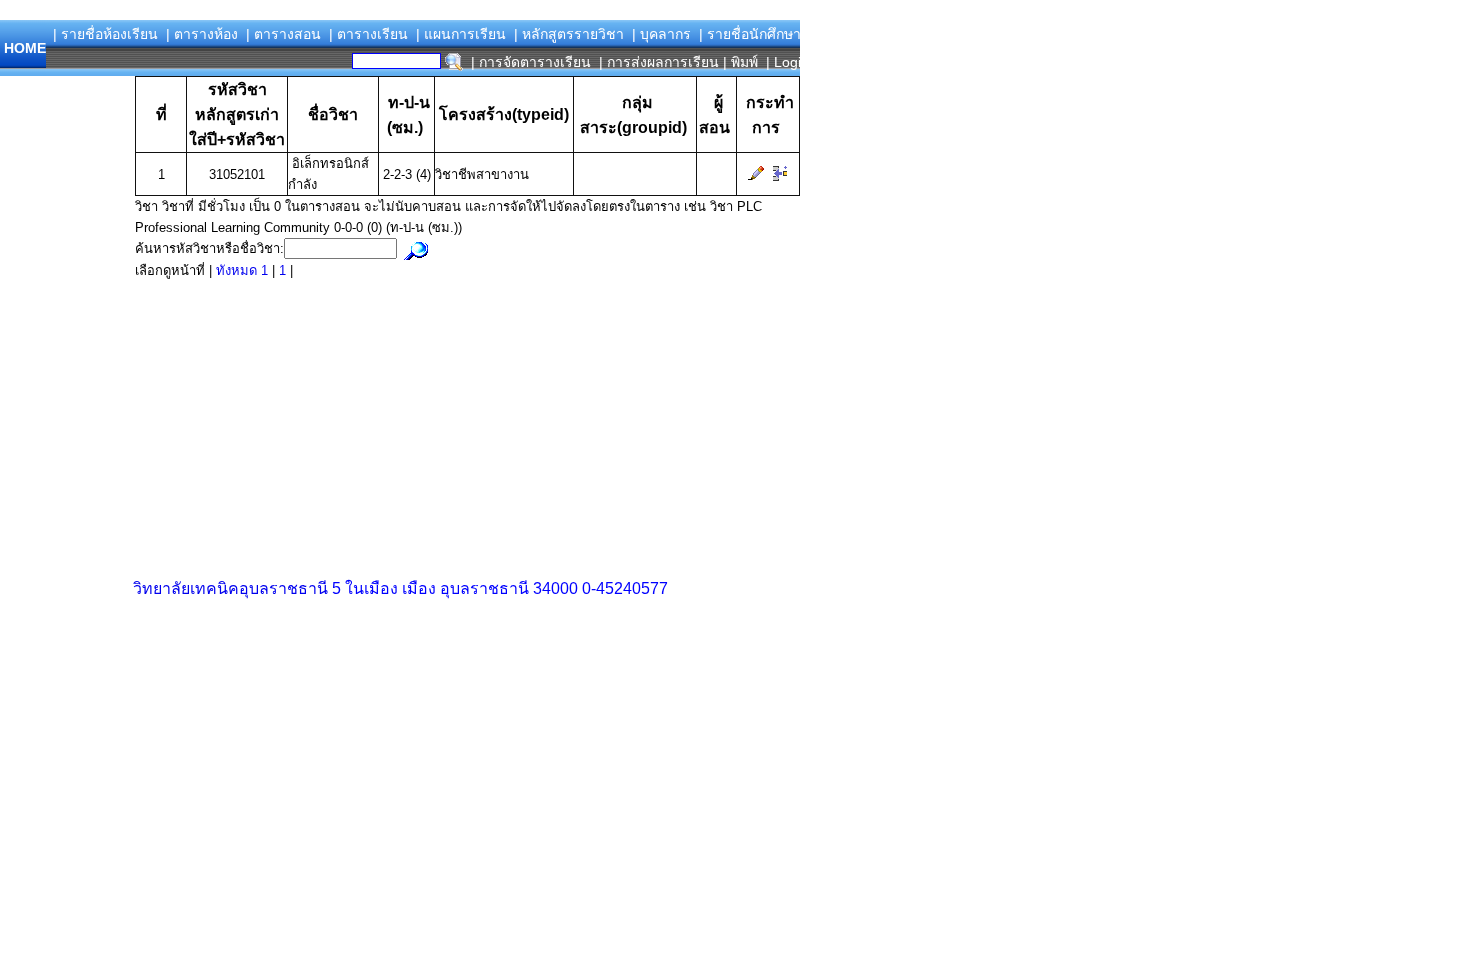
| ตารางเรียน (368, 34)
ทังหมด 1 (244, 270)
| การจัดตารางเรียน (531, 62)
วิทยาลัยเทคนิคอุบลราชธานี (230, 588)
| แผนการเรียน (461, 34)
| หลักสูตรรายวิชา (569, 34)
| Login (785, 62)
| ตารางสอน (283, 34)
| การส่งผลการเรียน (659, 62)
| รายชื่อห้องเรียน (105, 34)
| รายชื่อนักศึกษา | (754, 34)
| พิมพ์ (740, 62)
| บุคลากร (661, 34)
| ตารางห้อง (202, 34)
